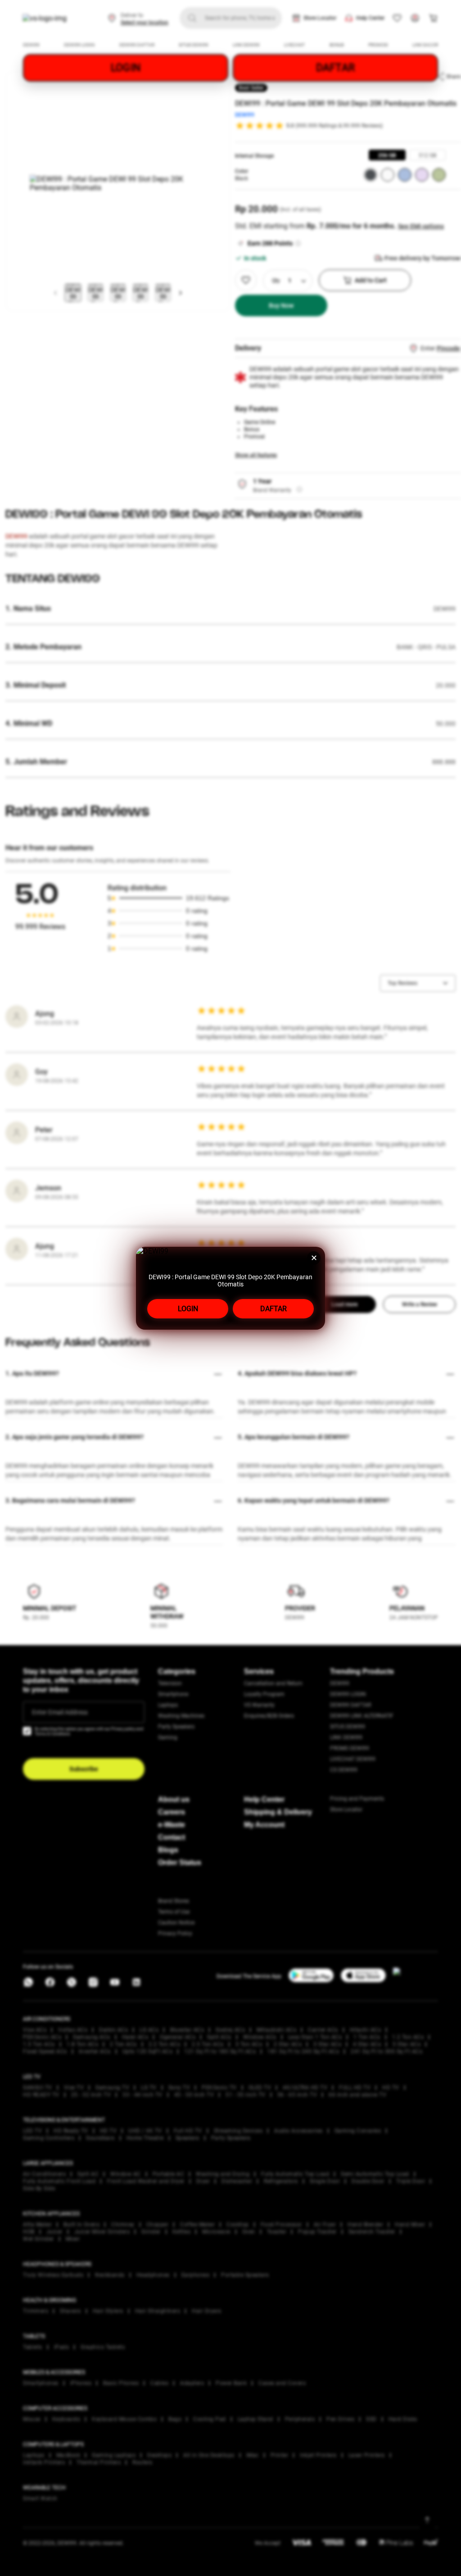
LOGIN (188, 1309)
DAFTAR (273, 1309)
